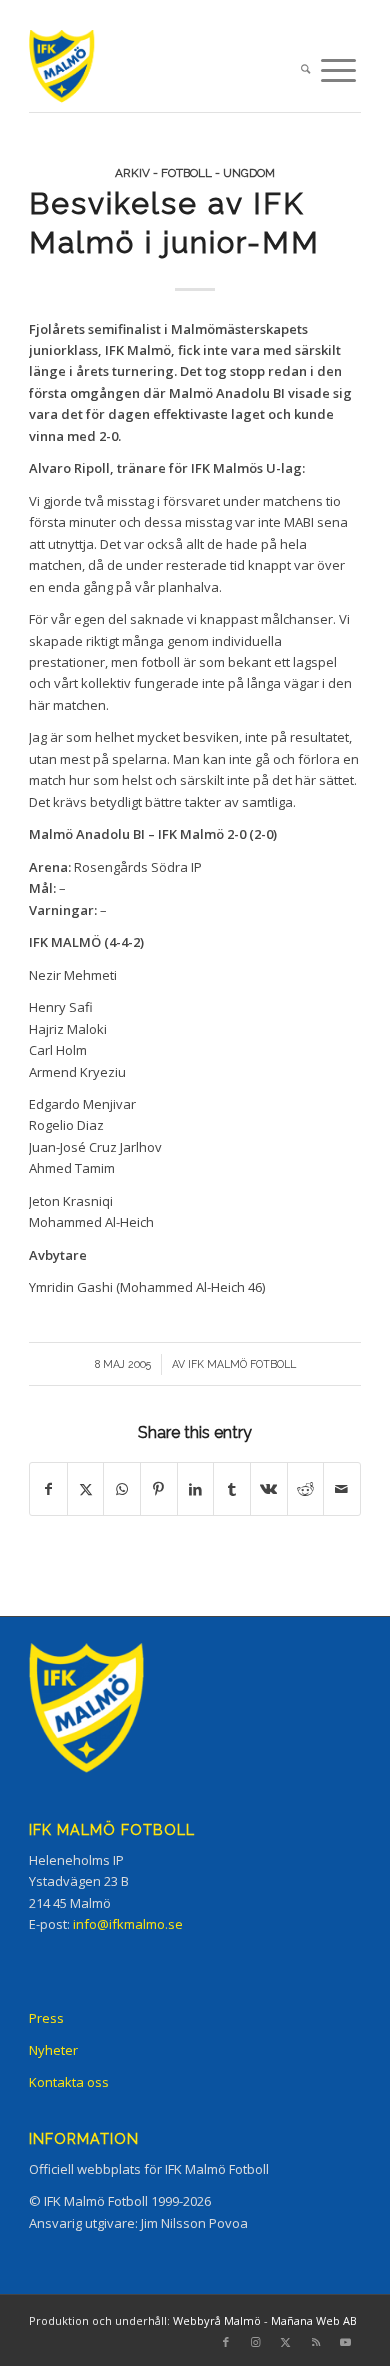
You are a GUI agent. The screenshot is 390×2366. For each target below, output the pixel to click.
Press (46, 2018)
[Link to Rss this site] (316, 2342)
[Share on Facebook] (48, 1489)
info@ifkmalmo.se (128, 1924)
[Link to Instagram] (256, 2342)
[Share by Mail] (342, 1489)
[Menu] (338, 70)
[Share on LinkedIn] (196, 1489)
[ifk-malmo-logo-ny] (161, 70)
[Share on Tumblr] (232, 1489)
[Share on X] (86, 1489)
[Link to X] (286, 2342)
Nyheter (53, 2050)
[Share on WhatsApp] (122, 1489)
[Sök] (305, 70)
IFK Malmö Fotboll (242, 1364)
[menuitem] (305, 70)
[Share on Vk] (269, 1489)
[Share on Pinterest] (159, 1489)
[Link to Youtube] (346, 2342)
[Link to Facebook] (226, 2342)
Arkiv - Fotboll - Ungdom (195, 173)
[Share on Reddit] (306, 1489)
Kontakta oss (69, 2082)
